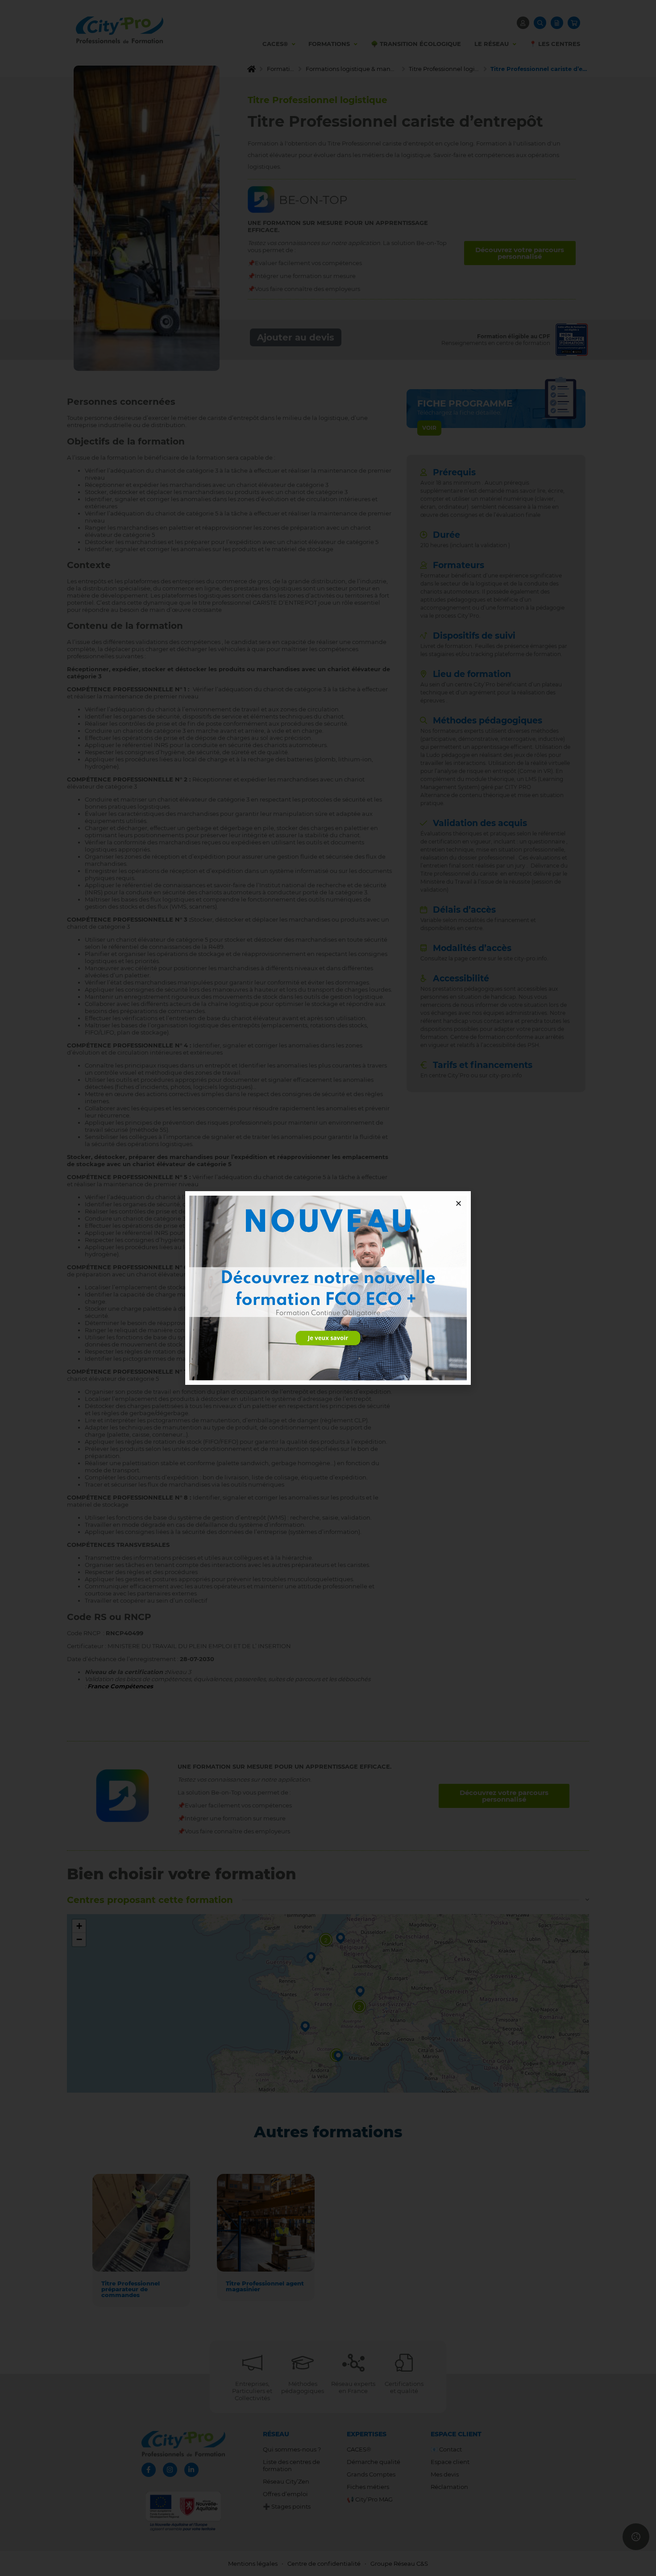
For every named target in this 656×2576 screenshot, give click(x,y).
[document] (328, 1288)
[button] (459, 1203)
